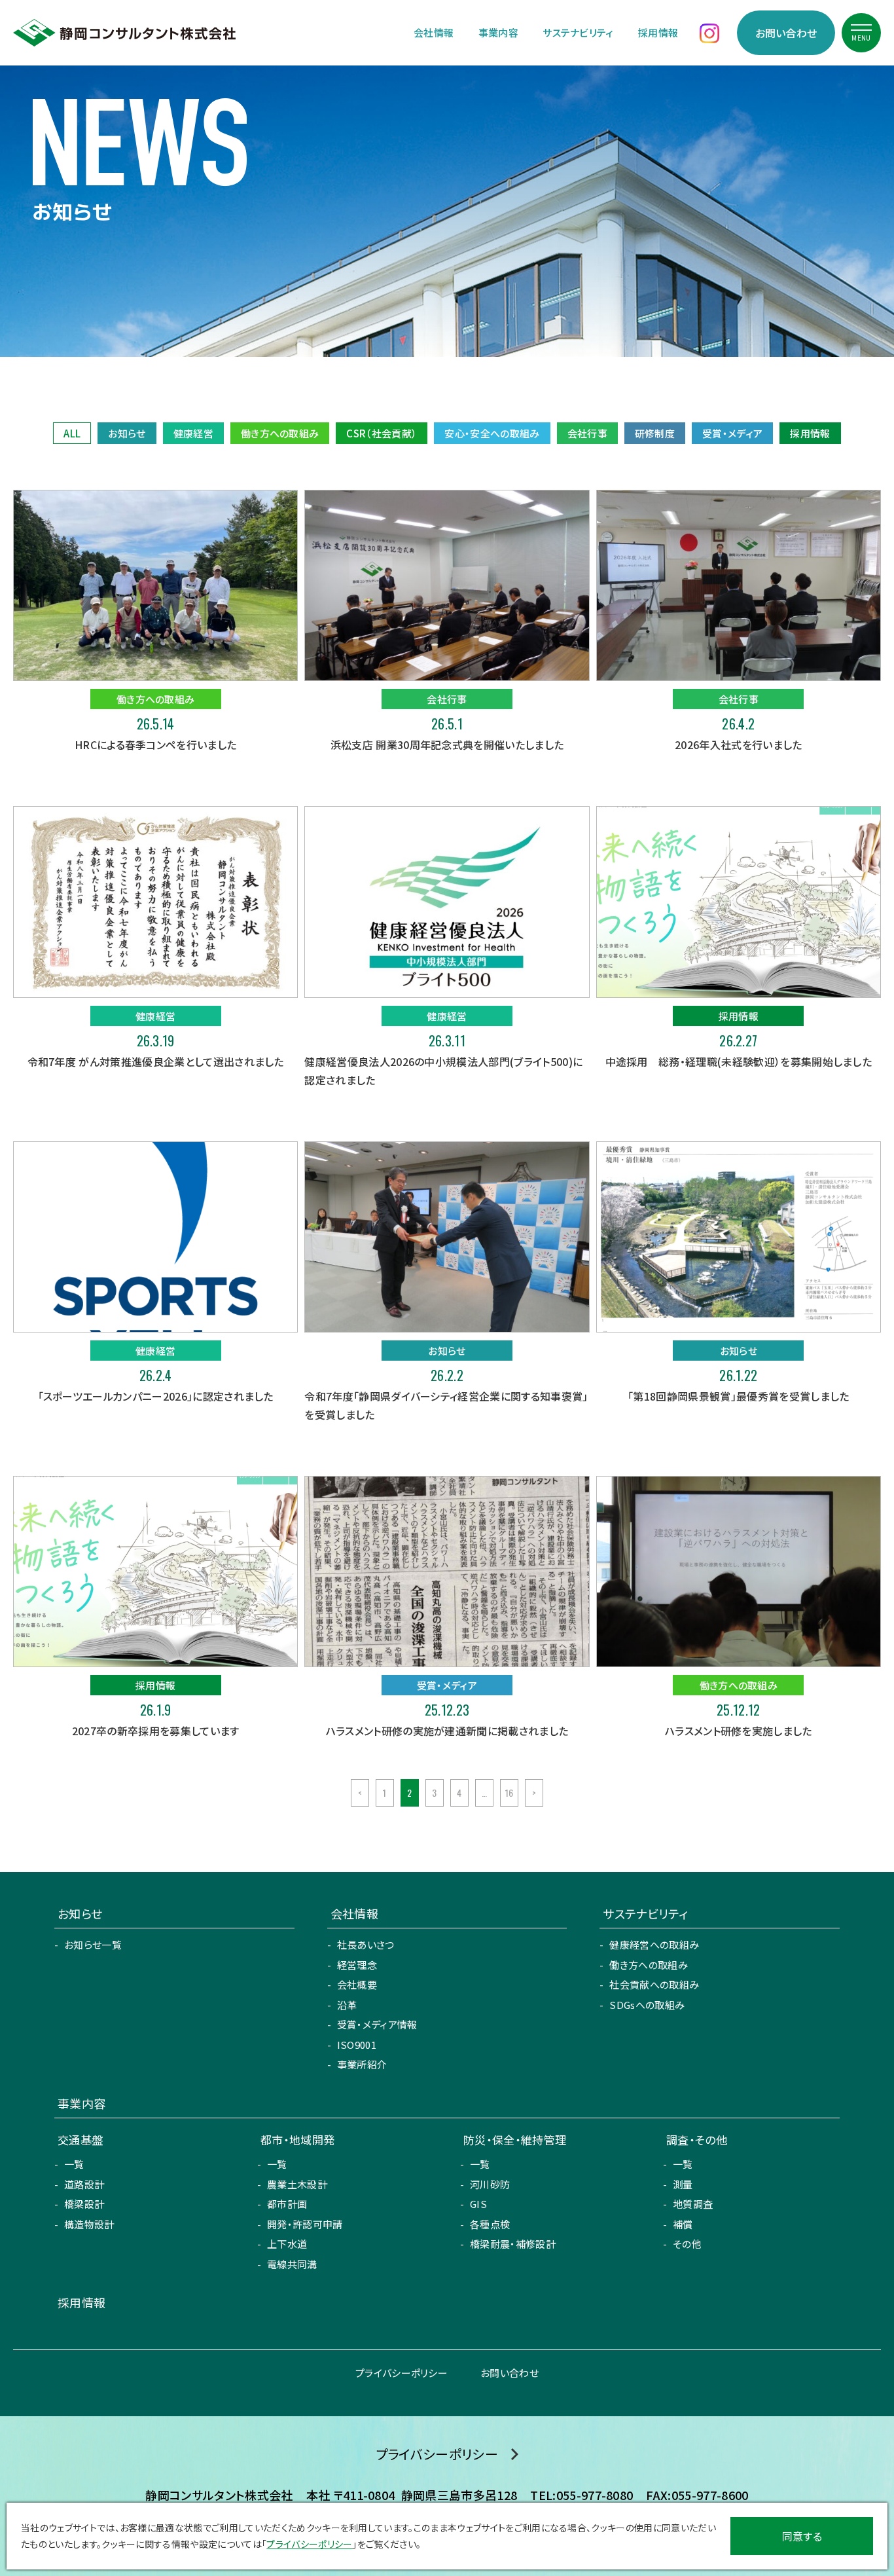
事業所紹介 (362, 2064)
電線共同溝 (292, 2264)
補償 (683, 2224)
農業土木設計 (297, 2184)
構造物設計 (89, 2224)
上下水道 (287, 2244)
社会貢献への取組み (654, 1984)
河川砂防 (490, 2184)
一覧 (74, 2164)
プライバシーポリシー (402, 2373)
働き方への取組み (280, 433)
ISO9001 (357, 2045)
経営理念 (357, 1965)
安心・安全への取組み (492, 433)
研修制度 (655, 433)
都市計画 (287, 2204)
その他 (687, 2244)
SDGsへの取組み (647, 2005)
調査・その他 (697, 2140)
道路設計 (84, 2184)
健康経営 (193, 433)
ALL (72, 433)
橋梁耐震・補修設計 (513, 2244)
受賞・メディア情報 (377, 2024)
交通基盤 (80, 2140)
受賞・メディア (732, 433)
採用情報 (658, 32)
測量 (683, 2184)
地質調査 (693, 2204)
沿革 (347, 2005)
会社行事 (587, 433)
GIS (478, 2204)
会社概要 (357, 1984)
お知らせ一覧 (93, 1944)
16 (510, 1793)
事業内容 (498, 32)
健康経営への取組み (654, 1944)
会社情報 (434, 32)
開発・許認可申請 (305, 2224)
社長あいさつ (366, 1944)
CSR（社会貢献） (382, 433)
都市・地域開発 (297, 2140)
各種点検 (490, 2224)
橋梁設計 (84, 2204)
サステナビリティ (578, 32)
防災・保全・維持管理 (515, 2140)
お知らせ (127, 433)
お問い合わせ (786, 33)
